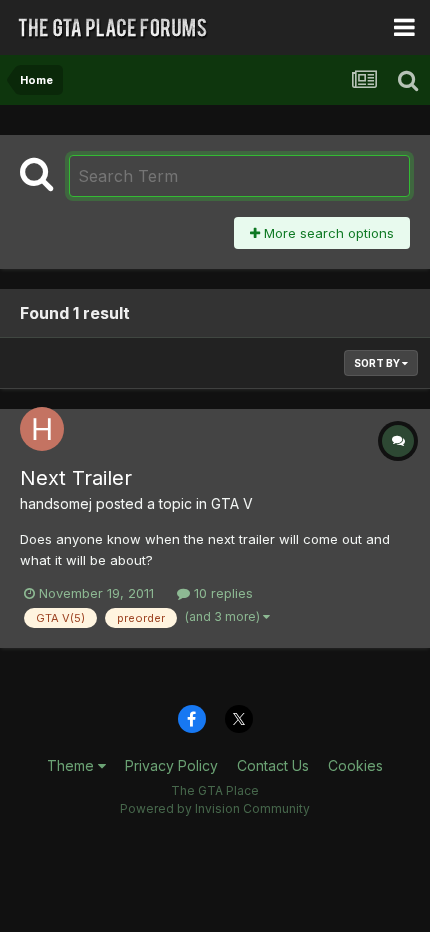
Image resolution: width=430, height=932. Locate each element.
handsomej (56, 503)
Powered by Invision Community (215, 808)
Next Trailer (76, 478)
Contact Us (273, 765)
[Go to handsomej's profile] (42, 429)
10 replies (221, 593)
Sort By (378, 363)
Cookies (355, 765)
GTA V (232, 503)
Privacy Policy (171, 765)
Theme (72, 765)
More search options (327, 233)
